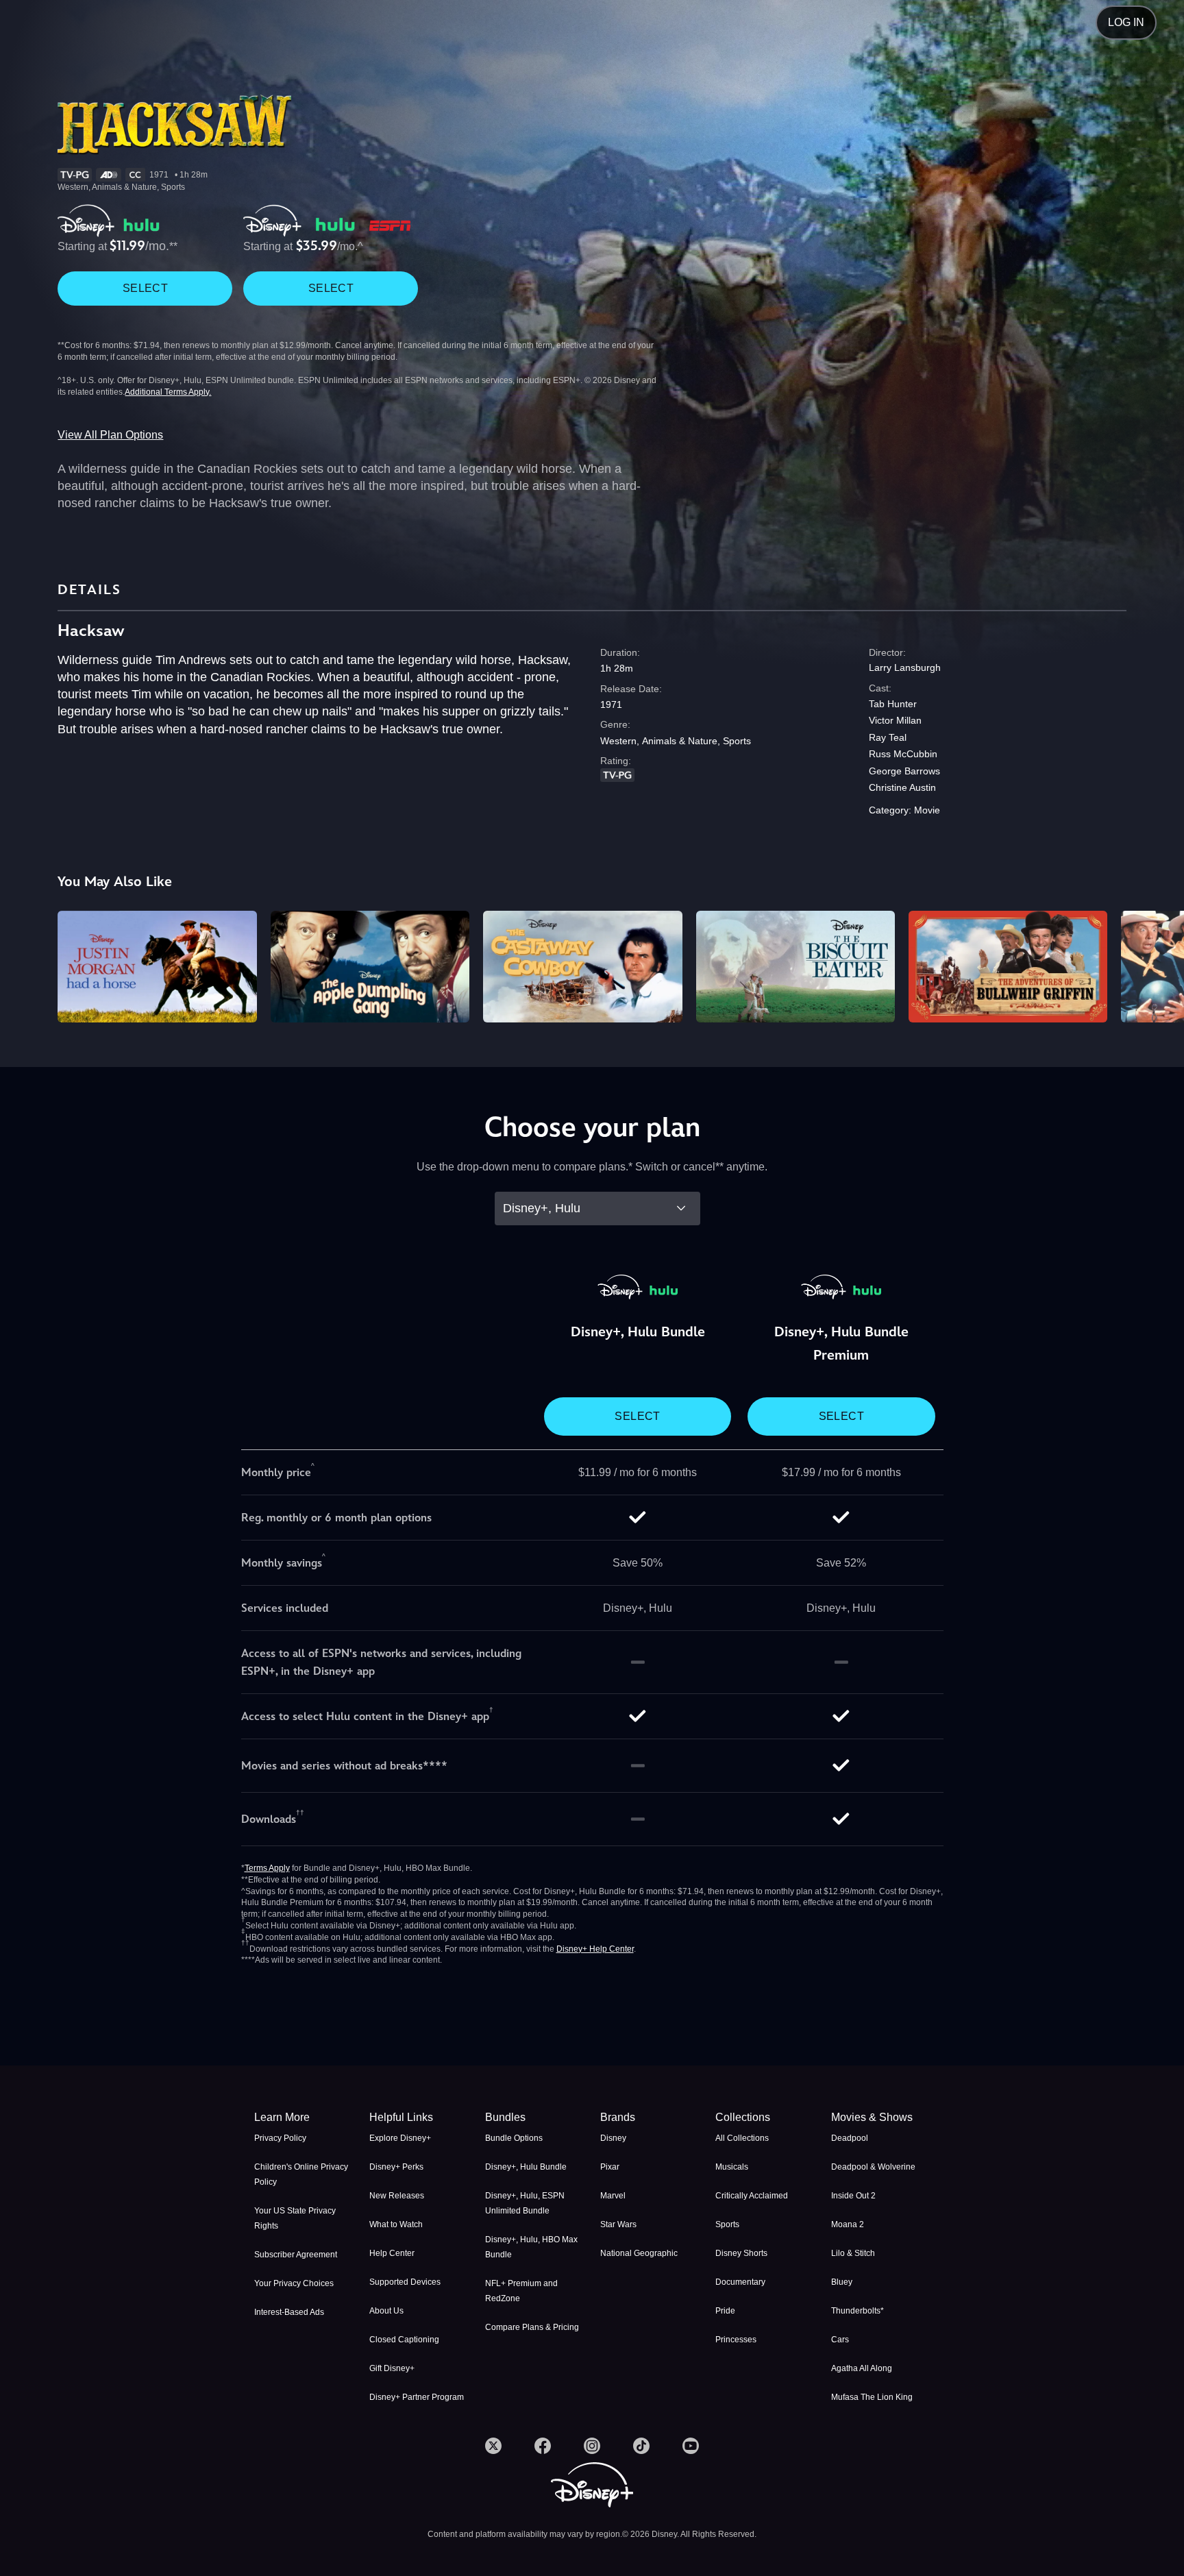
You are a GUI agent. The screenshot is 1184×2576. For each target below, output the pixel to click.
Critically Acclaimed (752, 2196)
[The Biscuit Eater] (795, 967)
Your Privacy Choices (294, 2283)
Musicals (732, 2167)
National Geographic (639, 2253)
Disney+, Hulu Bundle (526, 2167)
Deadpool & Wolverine (873, 2167)
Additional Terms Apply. (168, 392)
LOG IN (1126, 22)
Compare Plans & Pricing (532, 2327)
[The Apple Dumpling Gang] (370, 967)
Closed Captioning (404, 2340)
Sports (727, 2224)
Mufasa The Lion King (872, 2397)
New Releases (397, 2196)
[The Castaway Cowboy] (582, 967)
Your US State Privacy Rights (295, 2218)
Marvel (613, 2196)
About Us (386, 2311)
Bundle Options (514, 2138)
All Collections (742, 2138)
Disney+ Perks (396, 2167)
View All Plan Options (110, 435)
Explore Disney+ (400, 2138)
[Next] (1158, 965)
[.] (493, 2446)
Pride (725, 2311)
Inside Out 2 (853, 2196)
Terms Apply (267, 1868)
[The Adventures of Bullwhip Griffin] (1008, 967)
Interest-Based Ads (289, 2312)
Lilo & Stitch (853, 2253)
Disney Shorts (741, 2253)
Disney (613, 2138)
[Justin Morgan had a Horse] (157, 967)
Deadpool (850, 2138)
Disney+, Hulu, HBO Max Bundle (531, 2247)
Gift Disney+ (392, 2368)
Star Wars (618, 2224)
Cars (840, 2340)
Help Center (392, 2253)
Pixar (610, 2167)
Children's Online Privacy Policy (301, 2174)
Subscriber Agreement (296, 2255)
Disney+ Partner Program (417, 2397)
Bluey (842, 2282)
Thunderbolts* (858, 2311)
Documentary (740, 2282)
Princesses (736, 2340)
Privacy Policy (280, 2138)
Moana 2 (848, 2224)
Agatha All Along (862, 2368)
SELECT (145, 288)
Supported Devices (405, 2282)
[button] (419, 2118)
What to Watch (396, 2224)
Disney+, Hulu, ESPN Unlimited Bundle (525, 2203)
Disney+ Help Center (595, 1949)
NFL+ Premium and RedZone (521, 2291)
